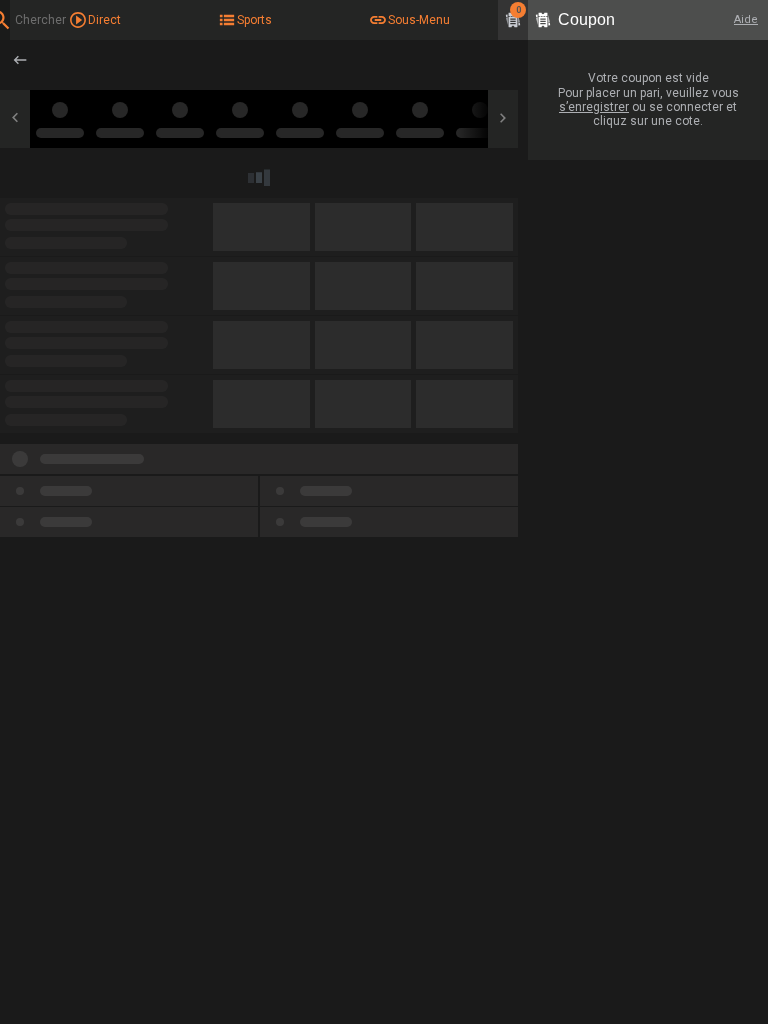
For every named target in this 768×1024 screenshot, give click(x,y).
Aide (746, 19)
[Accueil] (22, 60)
